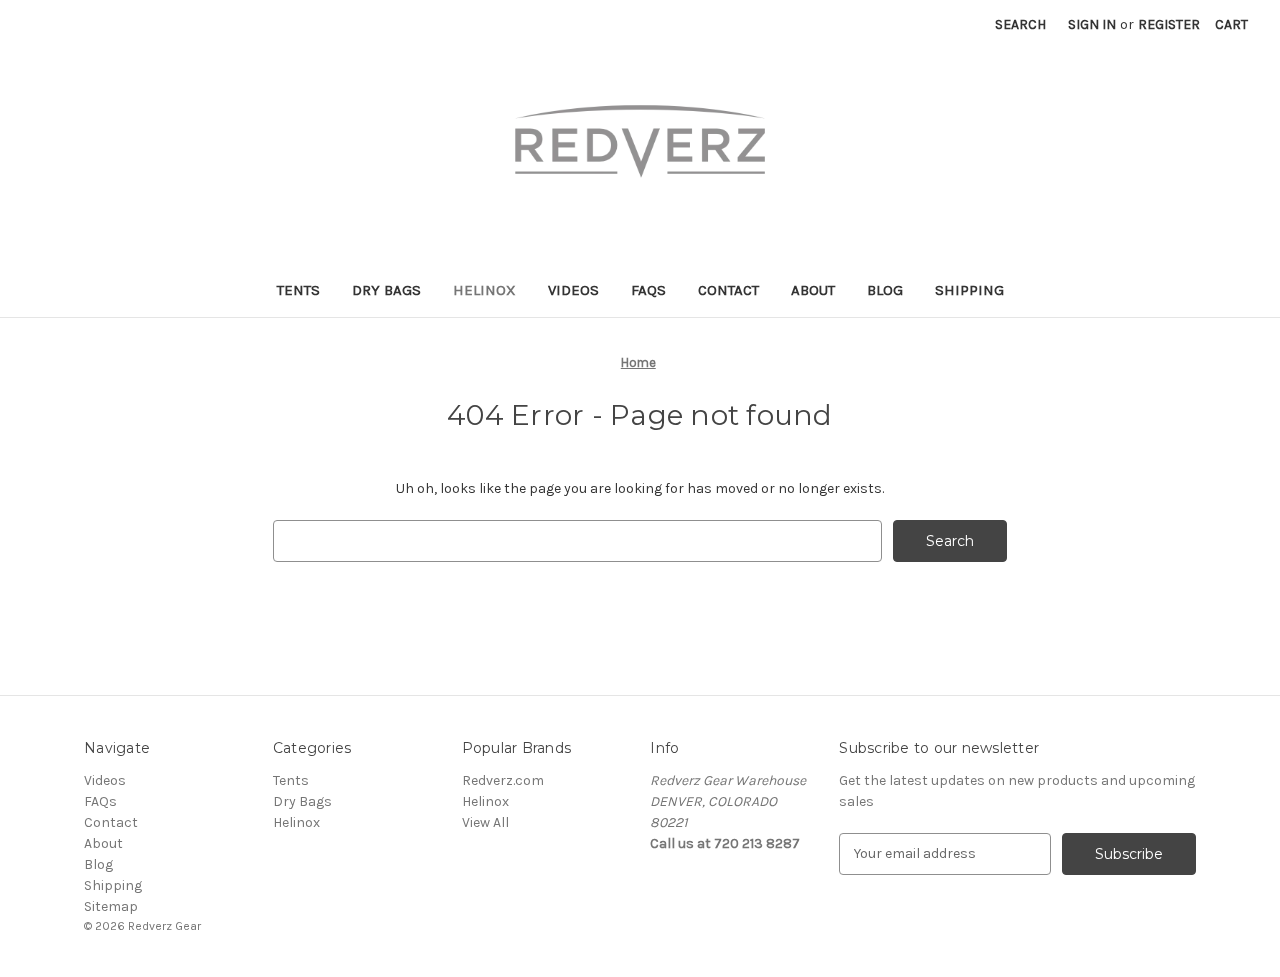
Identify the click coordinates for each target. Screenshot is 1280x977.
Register (1169, 24)
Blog (885, 290)
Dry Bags (386, 290)
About (813, 290)
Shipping (969, 290)
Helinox (484, 290)
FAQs (648, 290)
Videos (573, 290)
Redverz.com (503, 780)
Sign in (1092, 24)
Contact (728, 290)
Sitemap (111, 906)
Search (1020, 24)
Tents (298, 290)
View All (485, 822)
